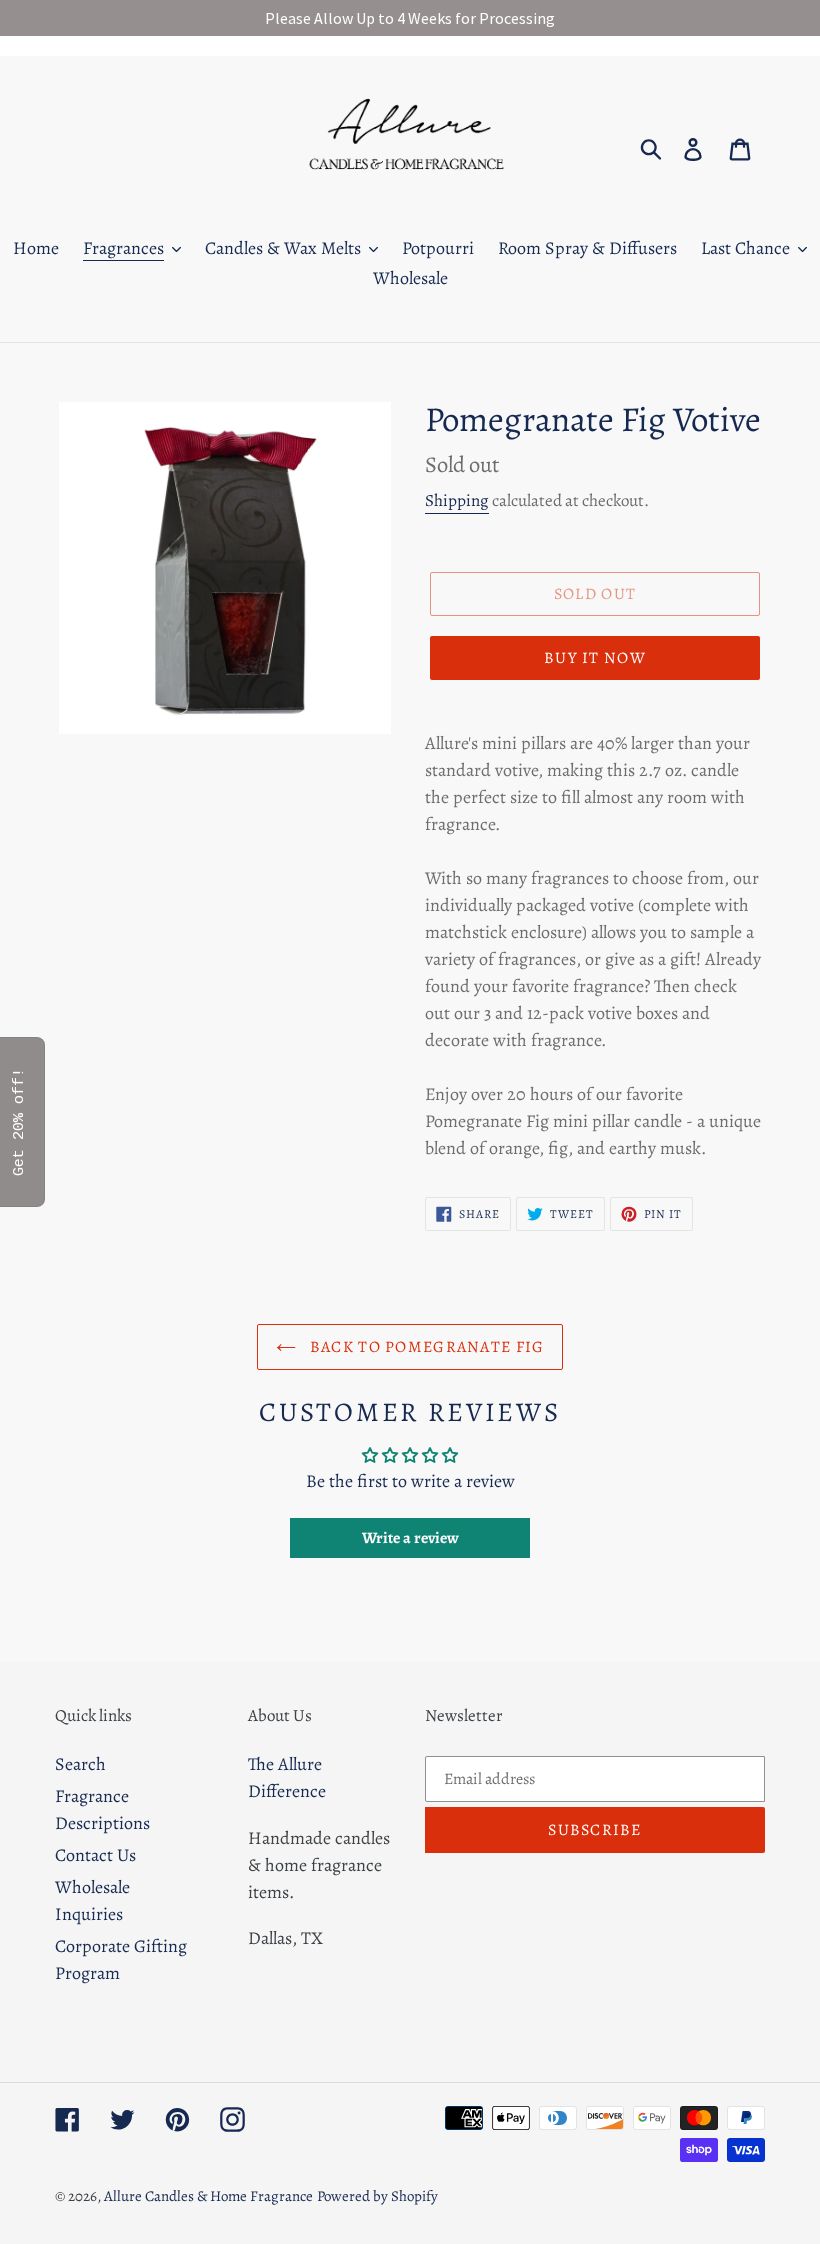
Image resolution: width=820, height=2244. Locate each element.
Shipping (457, 500)
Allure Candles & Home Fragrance (208, 2196)
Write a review (410, 1538)
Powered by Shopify (377, 2196)
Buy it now (595, 658)
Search (80, 1764)
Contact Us (95, 1855)
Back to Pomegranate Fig (425, 1347)
